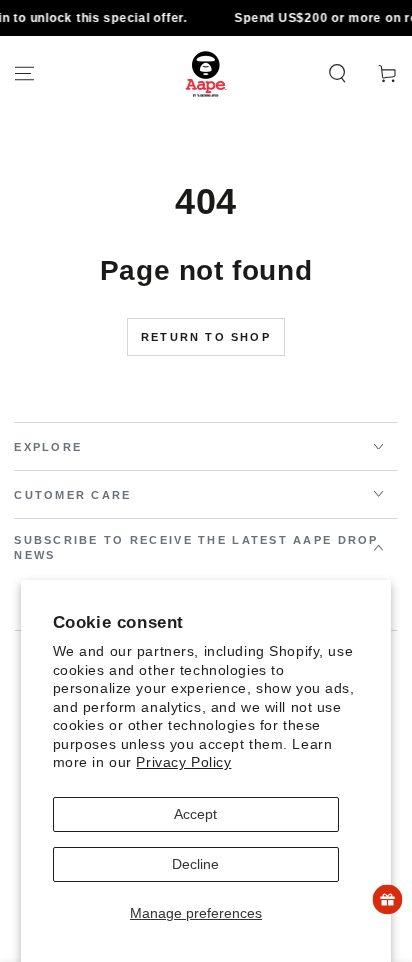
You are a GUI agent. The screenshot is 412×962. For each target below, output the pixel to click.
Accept (195, 814)
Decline (195, 864)
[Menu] (24, 74)
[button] (337, 74)
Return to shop (206, 337)
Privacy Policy (183, 762)
